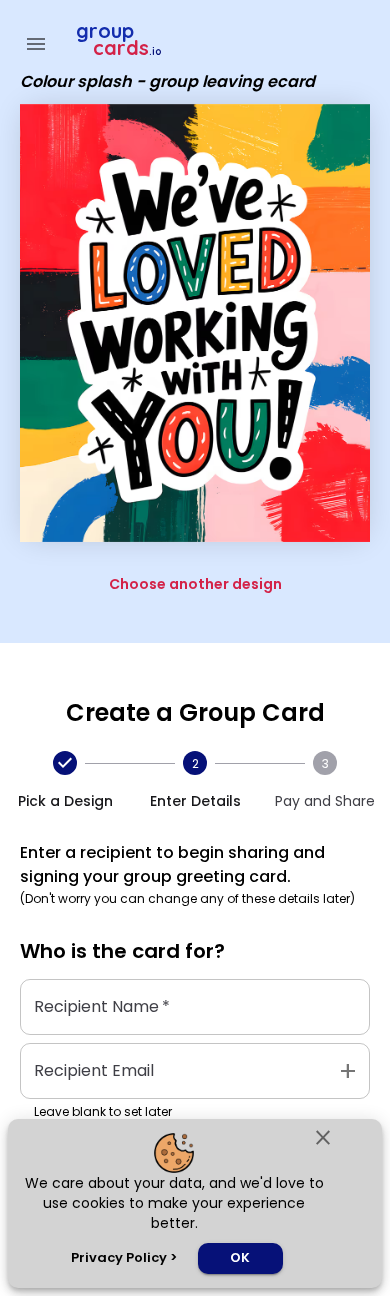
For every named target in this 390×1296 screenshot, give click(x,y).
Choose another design (195, 584)
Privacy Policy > (124, 1257)
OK (240, 1257)
